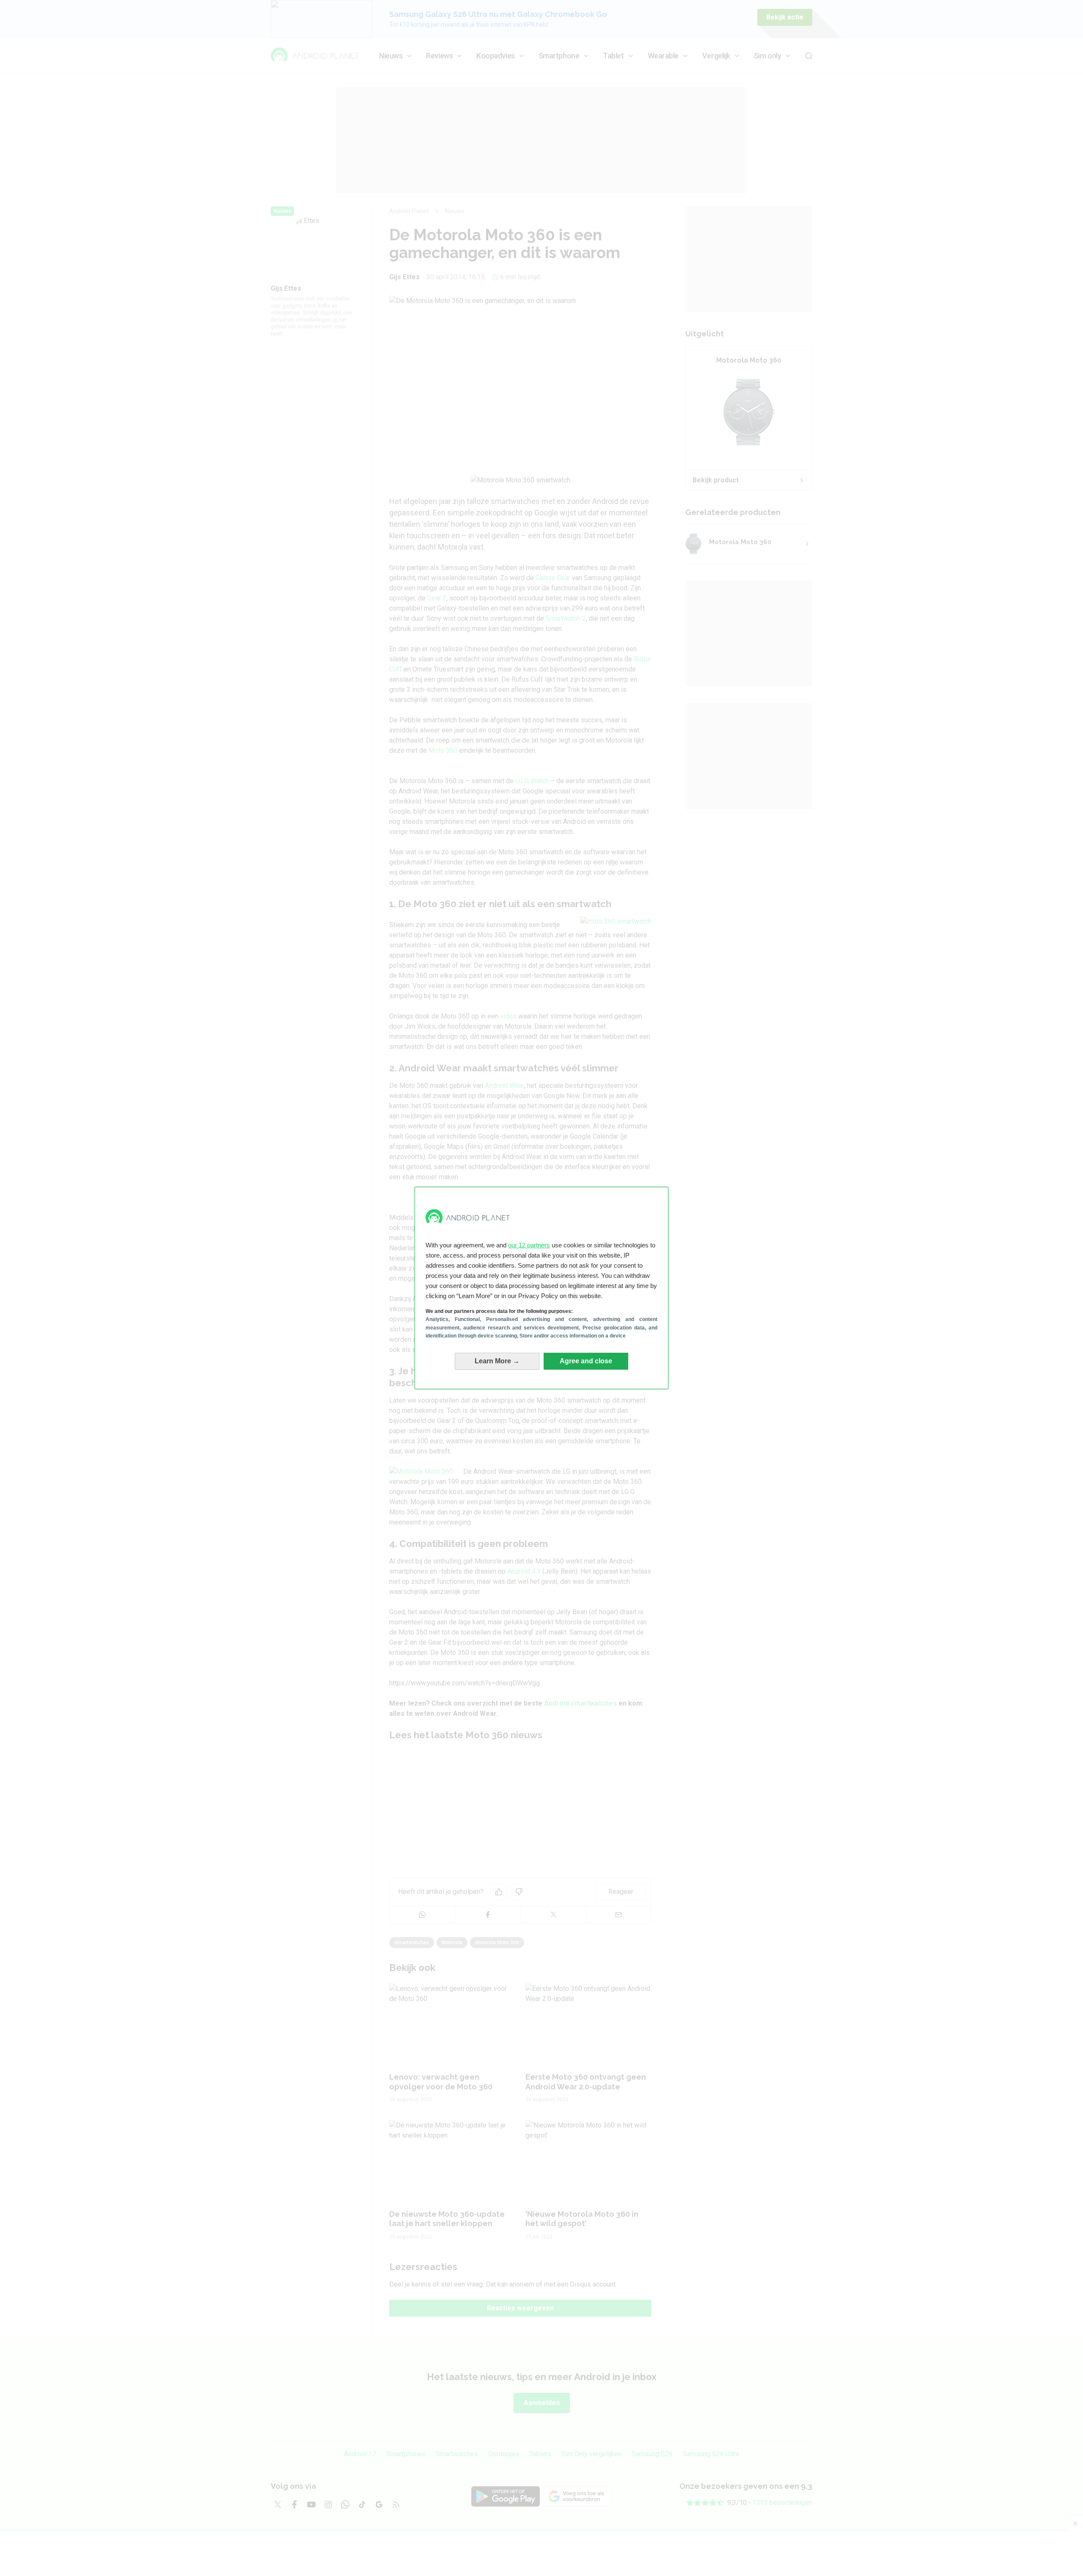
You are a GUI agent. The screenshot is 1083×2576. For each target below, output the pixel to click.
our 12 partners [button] (529, 1245)
